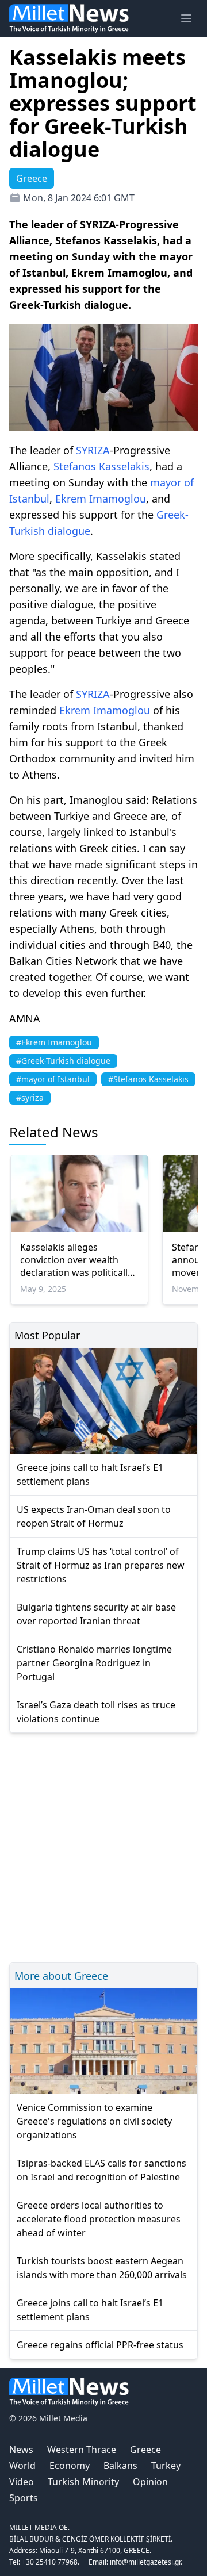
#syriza (30, 1097)
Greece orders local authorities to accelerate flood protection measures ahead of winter (99, 2219)
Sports (24, 2498)
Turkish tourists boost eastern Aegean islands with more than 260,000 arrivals (102, 2268)
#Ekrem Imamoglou (54, 1042)
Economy (70, 2466)
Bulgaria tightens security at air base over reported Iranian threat (96, 1614)
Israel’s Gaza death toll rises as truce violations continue (96, 1712)
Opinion (150, 2482)
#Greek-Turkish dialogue (63, 1061)
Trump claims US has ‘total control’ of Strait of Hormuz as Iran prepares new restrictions (101, 1565)
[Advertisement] (103, 1846)
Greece (145, 2449)
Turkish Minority (83, 2482)
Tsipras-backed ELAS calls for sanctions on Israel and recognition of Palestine (101, 2170)
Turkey (166, 2466)
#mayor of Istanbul (53, 1079)
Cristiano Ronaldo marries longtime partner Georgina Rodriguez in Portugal (94, 1663)
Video (22, 2482)
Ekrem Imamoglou (101, 499)
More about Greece (61, 1976)
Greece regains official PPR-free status (100, 2345)
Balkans (120, 2466)
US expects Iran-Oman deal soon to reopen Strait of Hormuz (94, 1516)
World (22, 2466)
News (21, 2449)
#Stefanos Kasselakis (148, 1079)
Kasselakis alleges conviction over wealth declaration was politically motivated (76, 1260)
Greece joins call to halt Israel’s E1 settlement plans (90, 1474)
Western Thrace (82, 2449)
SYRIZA (93, 450)
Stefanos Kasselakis (101, 466)
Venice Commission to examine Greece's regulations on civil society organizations (94, 2121)
